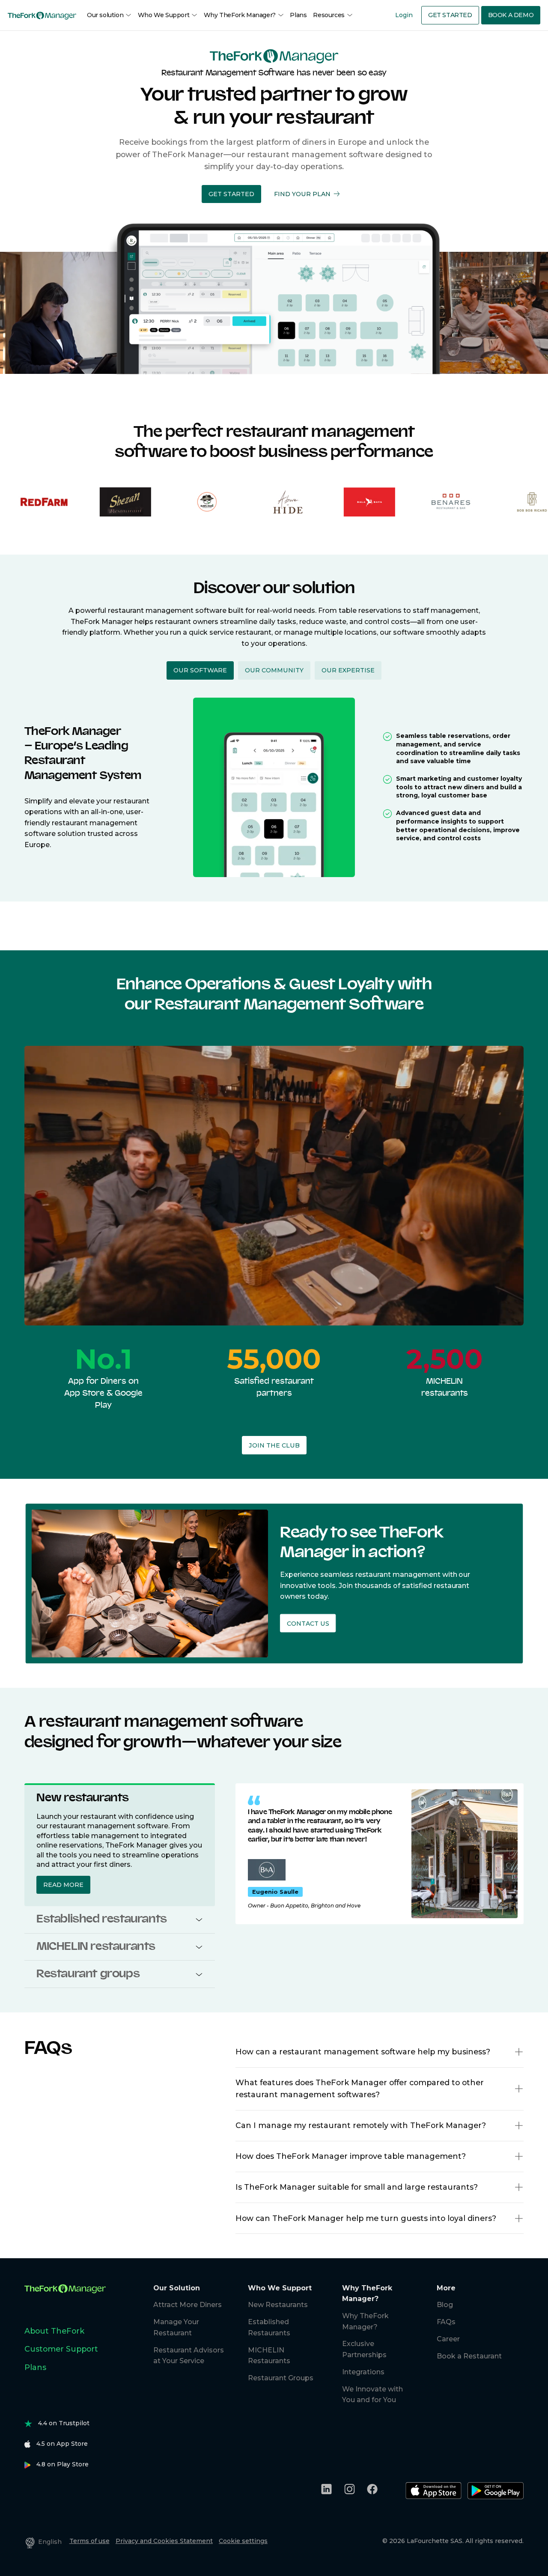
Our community (274, 670)
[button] (231, 194)
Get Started (450, 15)
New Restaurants (278, 2305)
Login (404, 15)
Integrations (363, 2372)
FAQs (446, 2322)
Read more (63, 1885)
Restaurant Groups (281, 2378)
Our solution (105, 15)
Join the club (274, 1445)
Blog (445, 2305)
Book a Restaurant (469, 2356)
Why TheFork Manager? (240, 15)
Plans (298, 15)
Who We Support (164, 15)
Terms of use (89, 2541)
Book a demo (511, 15)
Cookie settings (243, 2541)
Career (448, 2339)
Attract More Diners (188, 2305)
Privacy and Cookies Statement (164, 2541)
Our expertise (348, 670)
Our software (200, 670)
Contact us (308, 1623)
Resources (329, 15)
